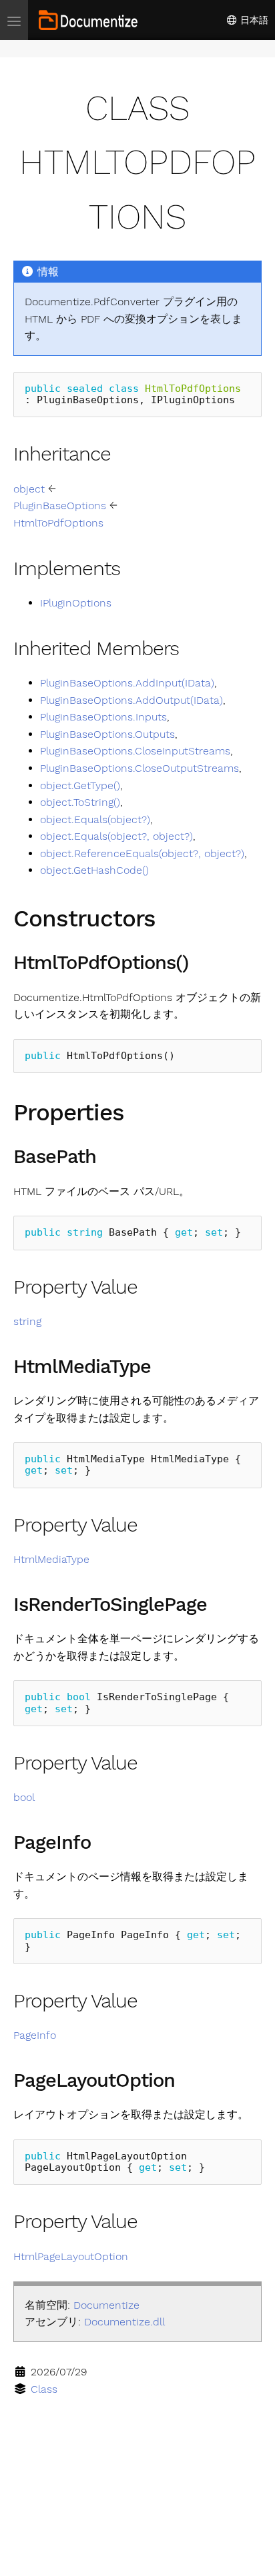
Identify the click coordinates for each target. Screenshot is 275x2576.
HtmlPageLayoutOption (71, 2256)
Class (44, 2389)
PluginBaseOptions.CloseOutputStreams (140, 768)
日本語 (253, 20)
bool (24, 1797)
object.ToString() (80, 802)
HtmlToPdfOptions (58, 523)
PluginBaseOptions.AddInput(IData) (127, 683)
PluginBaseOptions (60, 506)
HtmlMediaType (51, 1559)
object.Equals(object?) (95, 819)
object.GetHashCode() (94, 870)
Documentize (106, 2305)
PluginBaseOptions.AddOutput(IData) (131, 700)
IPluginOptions (76, 603)
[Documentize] (88, 20)
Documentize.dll (124, 2322)
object (29, 489)
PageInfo (35, 2035)
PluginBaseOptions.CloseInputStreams (135, 751)
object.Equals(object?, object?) (116, 836)
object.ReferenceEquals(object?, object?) (142, 853)
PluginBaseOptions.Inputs (103, 717)
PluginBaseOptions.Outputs (107, 734)
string (27, 1321)
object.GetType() (80, 785)
